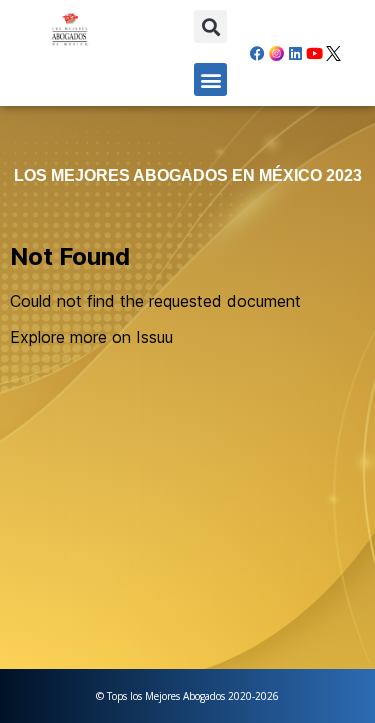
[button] (210, 26)
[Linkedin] (296, 53)
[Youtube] (315, 53)
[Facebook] (258, 53)
